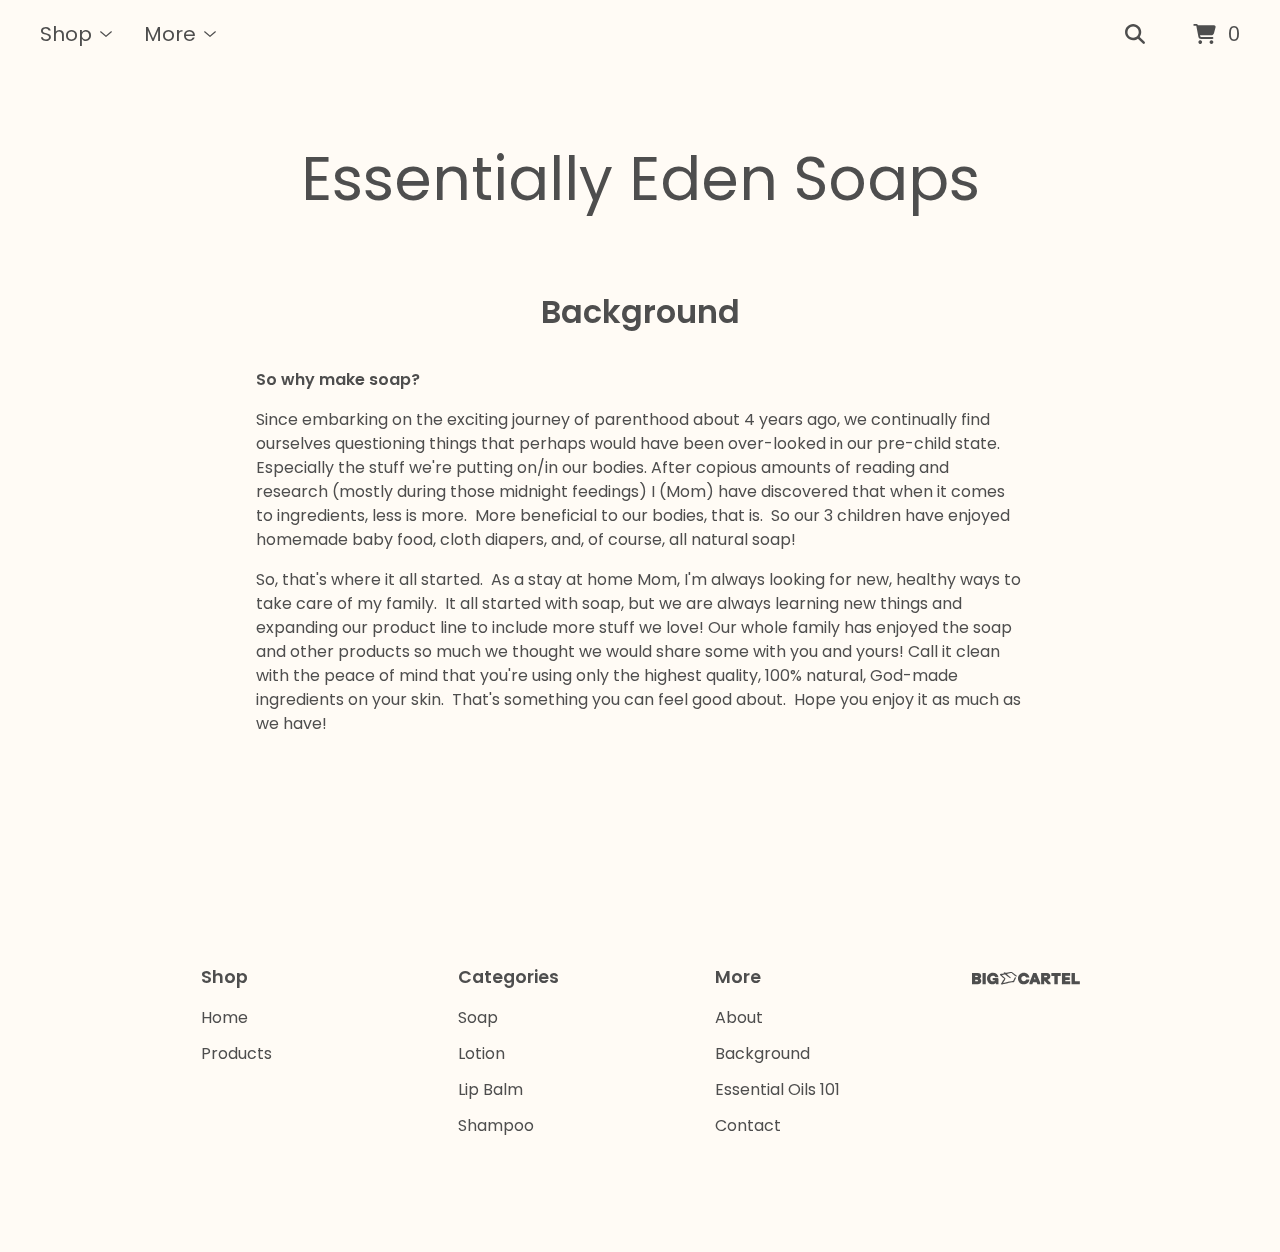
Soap (478, 1017)
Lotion (481, 1053)
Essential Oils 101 (777, 1089)
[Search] (1135, 35)
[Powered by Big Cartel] (1026, 978)
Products (236, 1053)
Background (762, 1053)
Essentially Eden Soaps (640, 179)
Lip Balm (490, 1089)
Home (224, 1017)
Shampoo (496, 1125)
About (739, 1017)
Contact (748, 1125)
